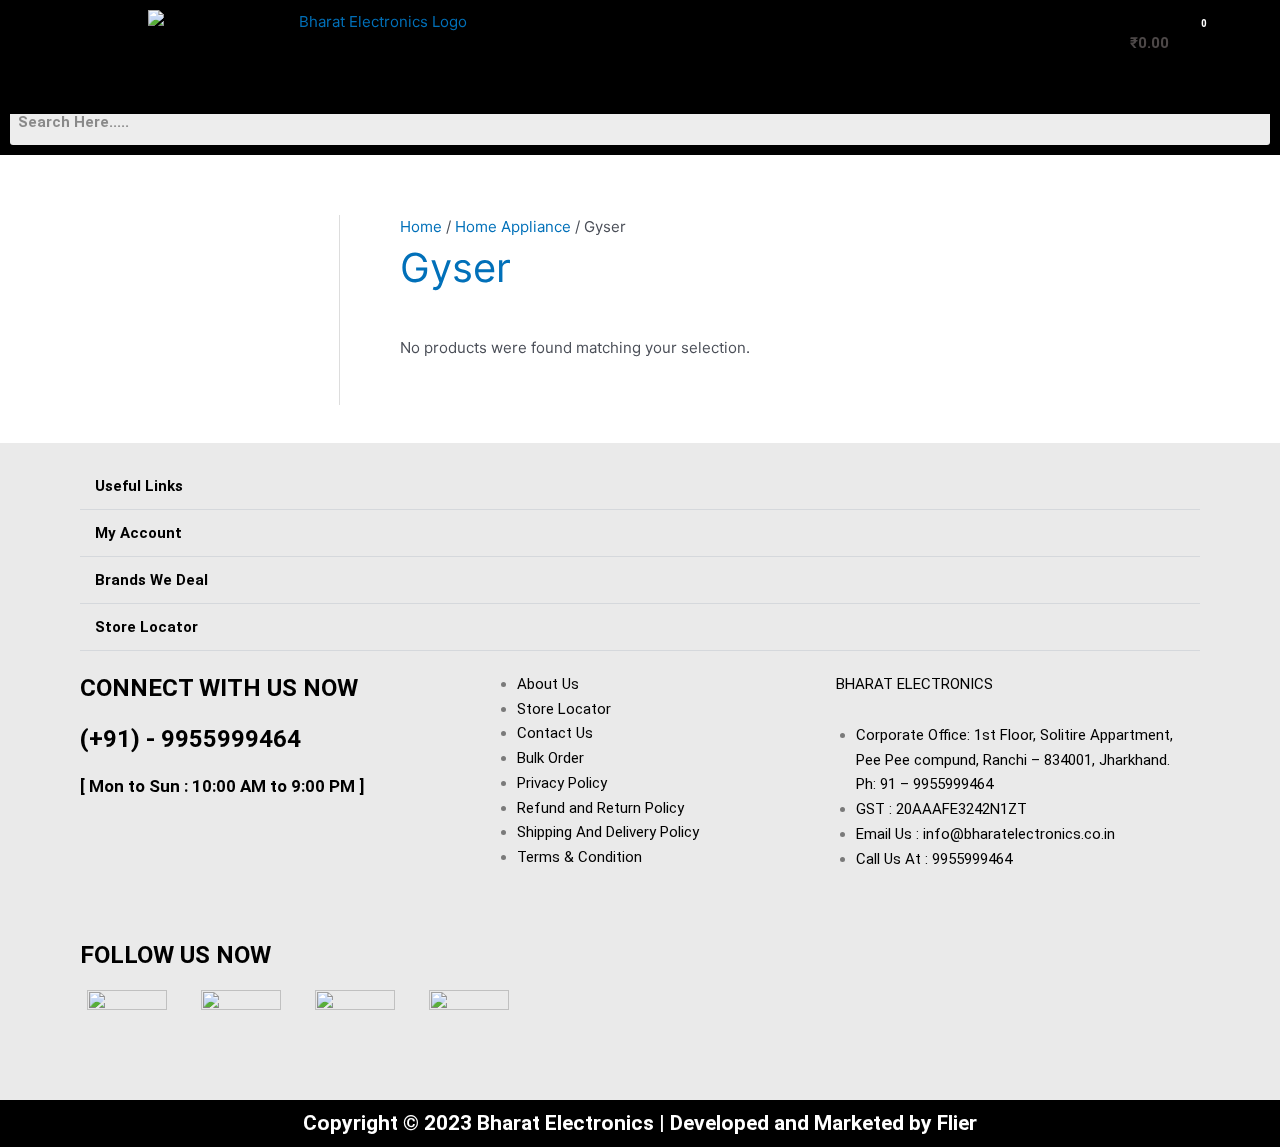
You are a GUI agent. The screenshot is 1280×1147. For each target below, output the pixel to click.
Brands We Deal (151, 580)
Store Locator (146, 627)
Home (421, 226)
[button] (69, 24)
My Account (138, 533)
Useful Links (139, 486)
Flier (957, 1123)
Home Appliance (513, 226)
